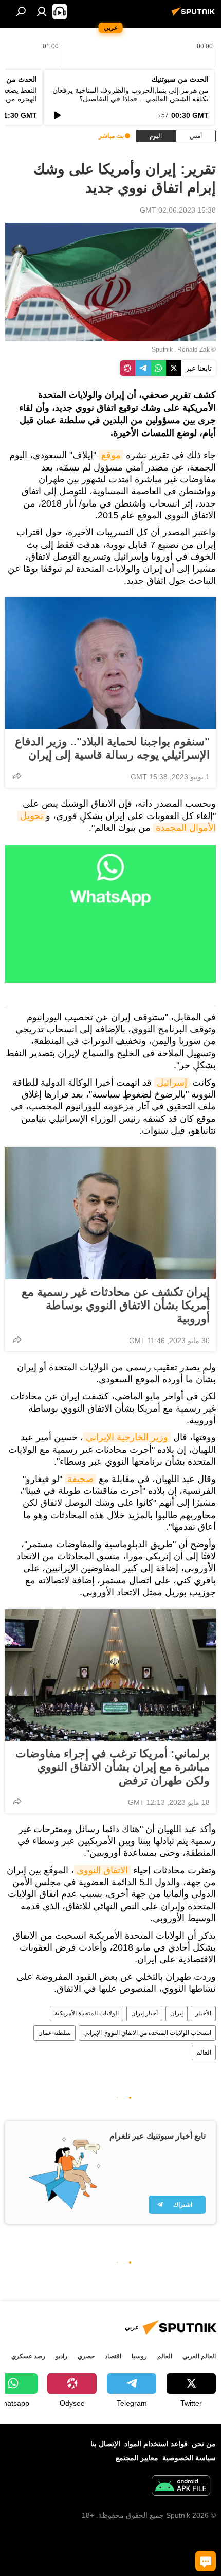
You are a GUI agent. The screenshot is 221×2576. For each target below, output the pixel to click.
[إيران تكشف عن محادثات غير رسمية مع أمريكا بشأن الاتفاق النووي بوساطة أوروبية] (110, 1213)
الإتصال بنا (105, 2444)
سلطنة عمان (54, 2033)
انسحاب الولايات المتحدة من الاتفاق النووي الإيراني (147, 2033)
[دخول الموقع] (42, 11)
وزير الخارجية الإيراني (127, 1437)
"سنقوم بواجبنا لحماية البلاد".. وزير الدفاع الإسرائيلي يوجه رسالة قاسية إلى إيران (112, 748)
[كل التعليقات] (206, 2561)
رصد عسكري (28, 2356)
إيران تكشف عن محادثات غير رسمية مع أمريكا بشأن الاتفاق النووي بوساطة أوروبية (116, 1305)
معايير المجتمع (137, 2458)
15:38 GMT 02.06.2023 (178, 210)
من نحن (204, 2444)
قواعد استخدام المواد (156, 2444)
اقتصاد (113, 2356)
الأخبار (203, 2013)
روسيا (139, 2356)
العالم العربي (199, 2356)
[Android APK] (181, 2487)
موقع (111, 455)
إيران (177, 2013)
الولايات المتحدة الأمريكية (87, 2013)
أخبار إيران (144, 2013)
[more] (17, 776)
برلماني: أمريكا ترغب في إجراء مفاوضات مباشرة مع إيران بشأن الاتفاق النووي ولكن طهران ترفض (113, 1767)
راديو (61, 2356)
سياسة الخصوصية (189, 2458)
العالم (204, 2052)
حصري (86, 2356)
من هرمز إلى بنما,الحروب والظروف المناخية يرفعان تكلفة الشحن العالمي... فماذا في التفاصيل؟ (131, 94)
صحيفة (80, 1479)
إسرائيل (172, 1083)
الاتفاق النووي (102, 1870)
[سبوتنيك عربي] (195, 15)
